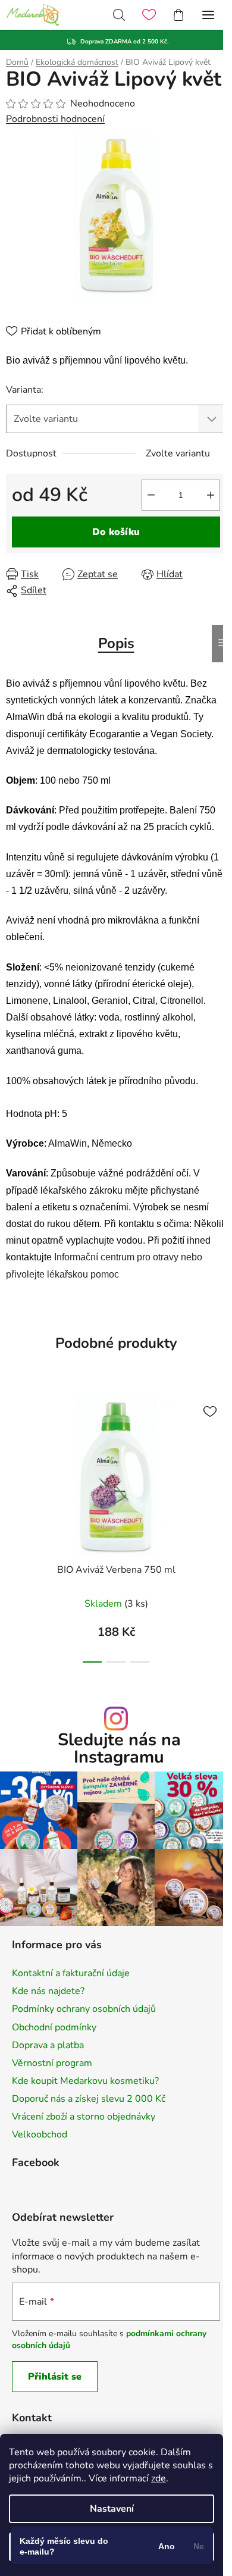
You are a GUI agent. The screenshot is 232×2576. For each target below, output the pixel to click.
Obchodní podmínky (54, 2027)
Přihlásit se (55, 2377)
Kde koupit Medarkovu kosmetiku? (85, 2081)
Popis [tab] (116, 643)
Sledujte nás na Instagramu (119, 1749)
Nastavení (112, 2509)
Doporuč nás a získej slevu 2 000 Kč (89, 2099)
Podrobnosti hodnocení (55, 119)
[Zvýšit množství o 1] (211, 495)
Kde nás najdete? (48, 1991)
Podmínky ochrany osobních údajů (84, 2009)
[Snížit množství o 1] (151, 495)
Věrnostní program (52, 2063)
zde (159, 2478)
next (220, 1453)
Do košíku (116, 532)
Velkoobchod (40, 2134)
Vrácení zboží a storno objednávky (84, 2117)
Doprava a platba (48, 2045)
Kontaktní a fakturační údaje (71, 1973)
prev (12, 1453)
